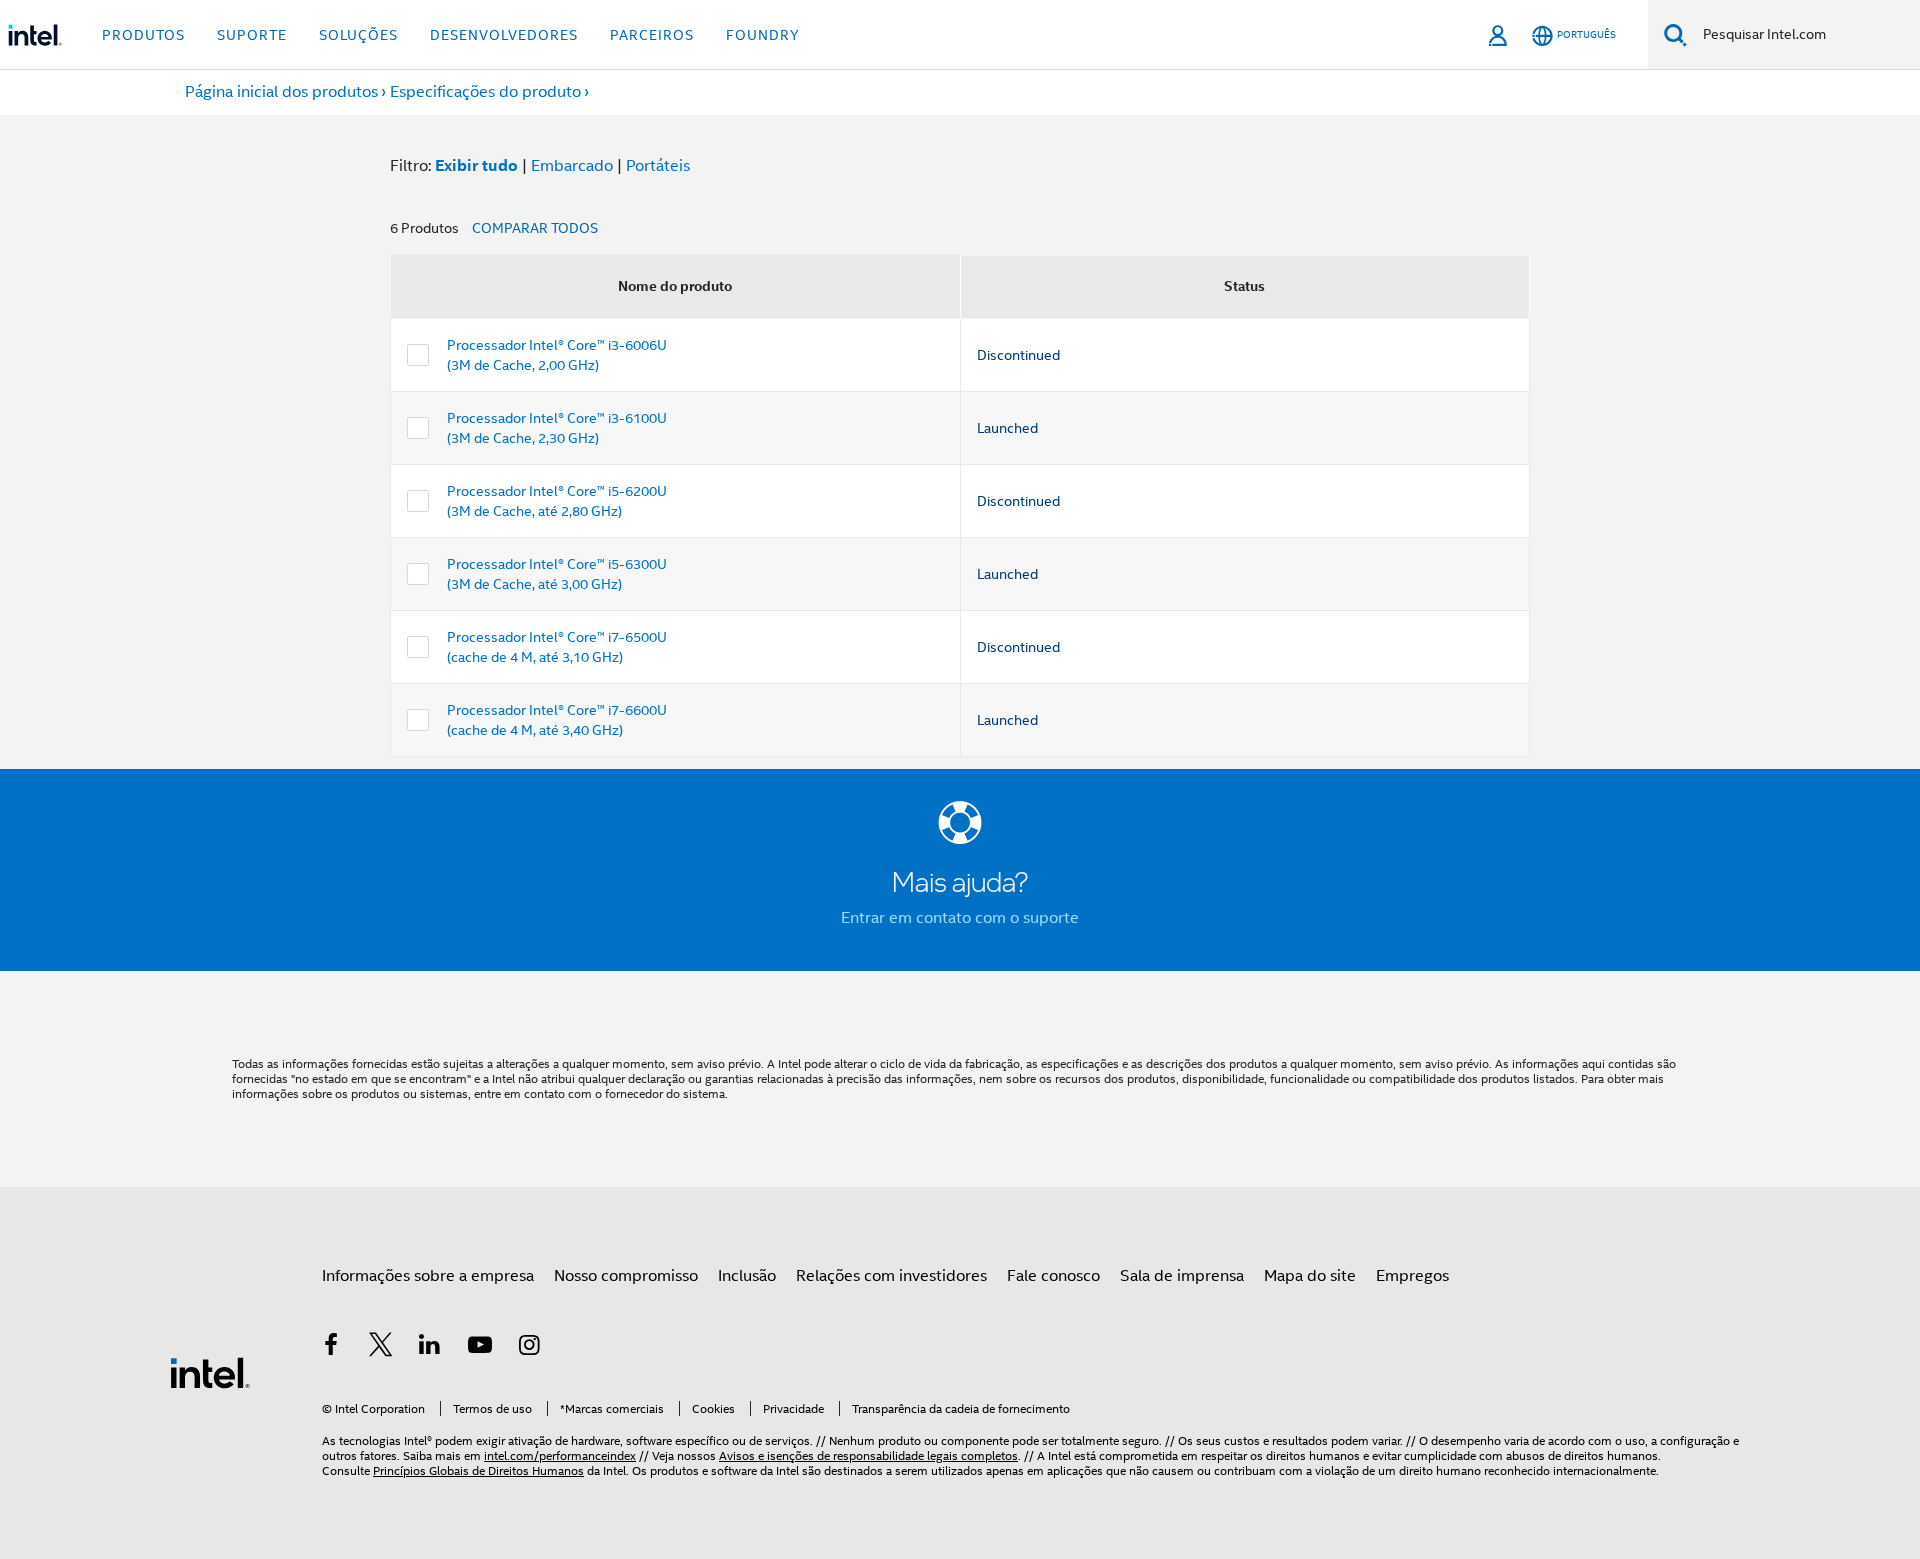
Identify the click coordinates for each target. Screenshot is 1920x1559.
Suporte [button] (252, 35)
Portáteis (658, 166)
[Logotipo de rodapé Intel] (210, 1372)
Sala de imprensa (1182, 1276)
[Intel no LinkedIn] (430, 1348)
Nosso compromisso (626, 1276)
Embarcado (572, 166)
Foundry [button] (763, 35)
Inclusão (747, 1276)
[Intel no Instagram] (529, 1348)
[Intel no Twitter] (381, 1348)
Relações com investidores (891, 1276)
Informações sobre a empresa (428, 1276)
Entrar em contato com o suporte (960, 918)
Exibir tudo (476, 165)
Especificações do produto (485, 92)
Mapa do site (1310, 1276)
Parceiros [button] (652, 35)
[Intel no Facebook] (331, 1348)
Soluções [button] (358, 35)
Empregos (1412, 1276)
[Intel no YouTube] (480, 1348)
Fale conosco (1053, 1276)
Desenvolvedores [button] (504, 35)
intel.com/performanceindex (560, 1455)
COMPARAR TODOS (535, 228)
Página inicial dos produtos (281, 92)
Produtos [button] (143, 35)
